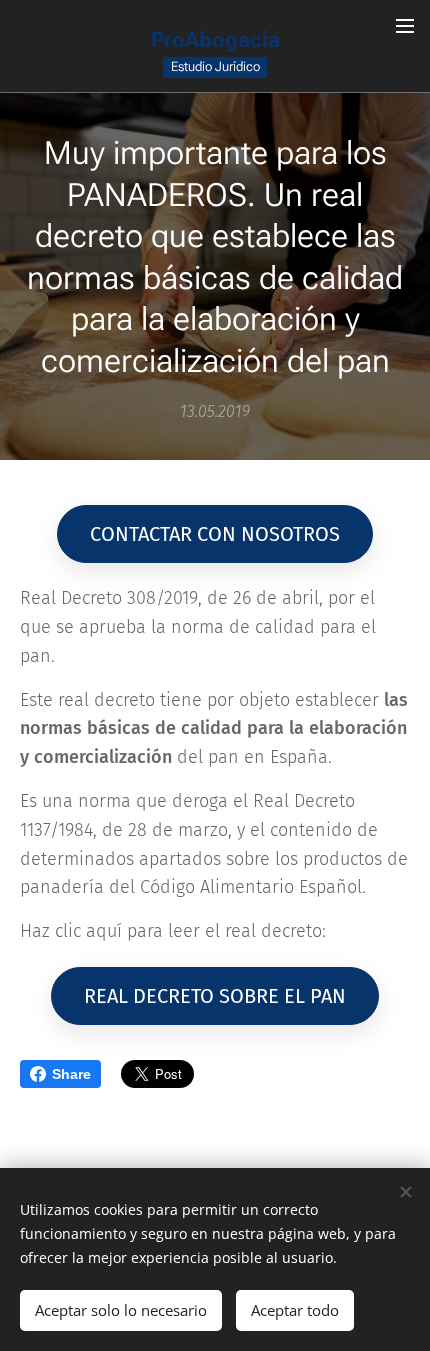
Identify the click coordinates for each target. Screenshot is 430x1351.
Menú (405, 25)
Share (71, 1074)
